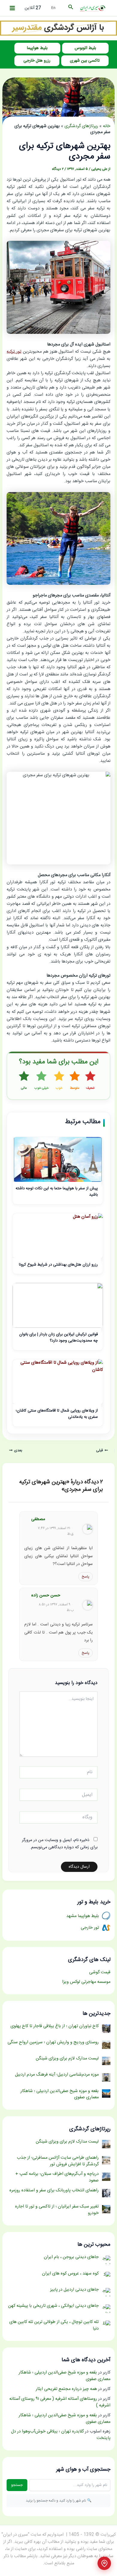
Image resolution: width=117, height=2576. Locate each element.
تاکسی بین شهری (85, 61)
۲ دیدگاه (58, 169)
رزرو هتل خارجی (37, 61)
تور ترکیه (14, 352)
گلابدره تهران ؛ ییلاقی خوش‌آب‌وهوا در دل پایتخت (61, 2435)
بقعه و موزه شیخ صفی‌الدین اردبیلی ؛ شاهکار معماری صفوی (64, 2376)
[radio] (90, 1081)
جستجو (17, 2485)
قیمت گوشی (100, 1972)
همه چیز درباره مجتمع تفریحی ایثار (66, 2389)
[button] (70, 8)
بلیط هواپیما (37, 48)
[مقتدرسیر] (58, 28)
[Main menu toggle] (12, 8)
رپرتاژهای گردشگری (81, 126)
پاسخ (85, 1577)
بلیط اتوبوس (85, 48)
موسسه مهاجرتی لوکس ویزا (86, 1982)
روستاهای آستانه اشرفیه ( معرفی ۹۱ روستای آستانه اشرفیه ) (60, 2402)
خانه (107, 126)
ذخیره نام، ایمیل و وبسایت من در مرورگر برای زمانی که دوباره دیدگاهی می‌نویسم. (60, 1844)
